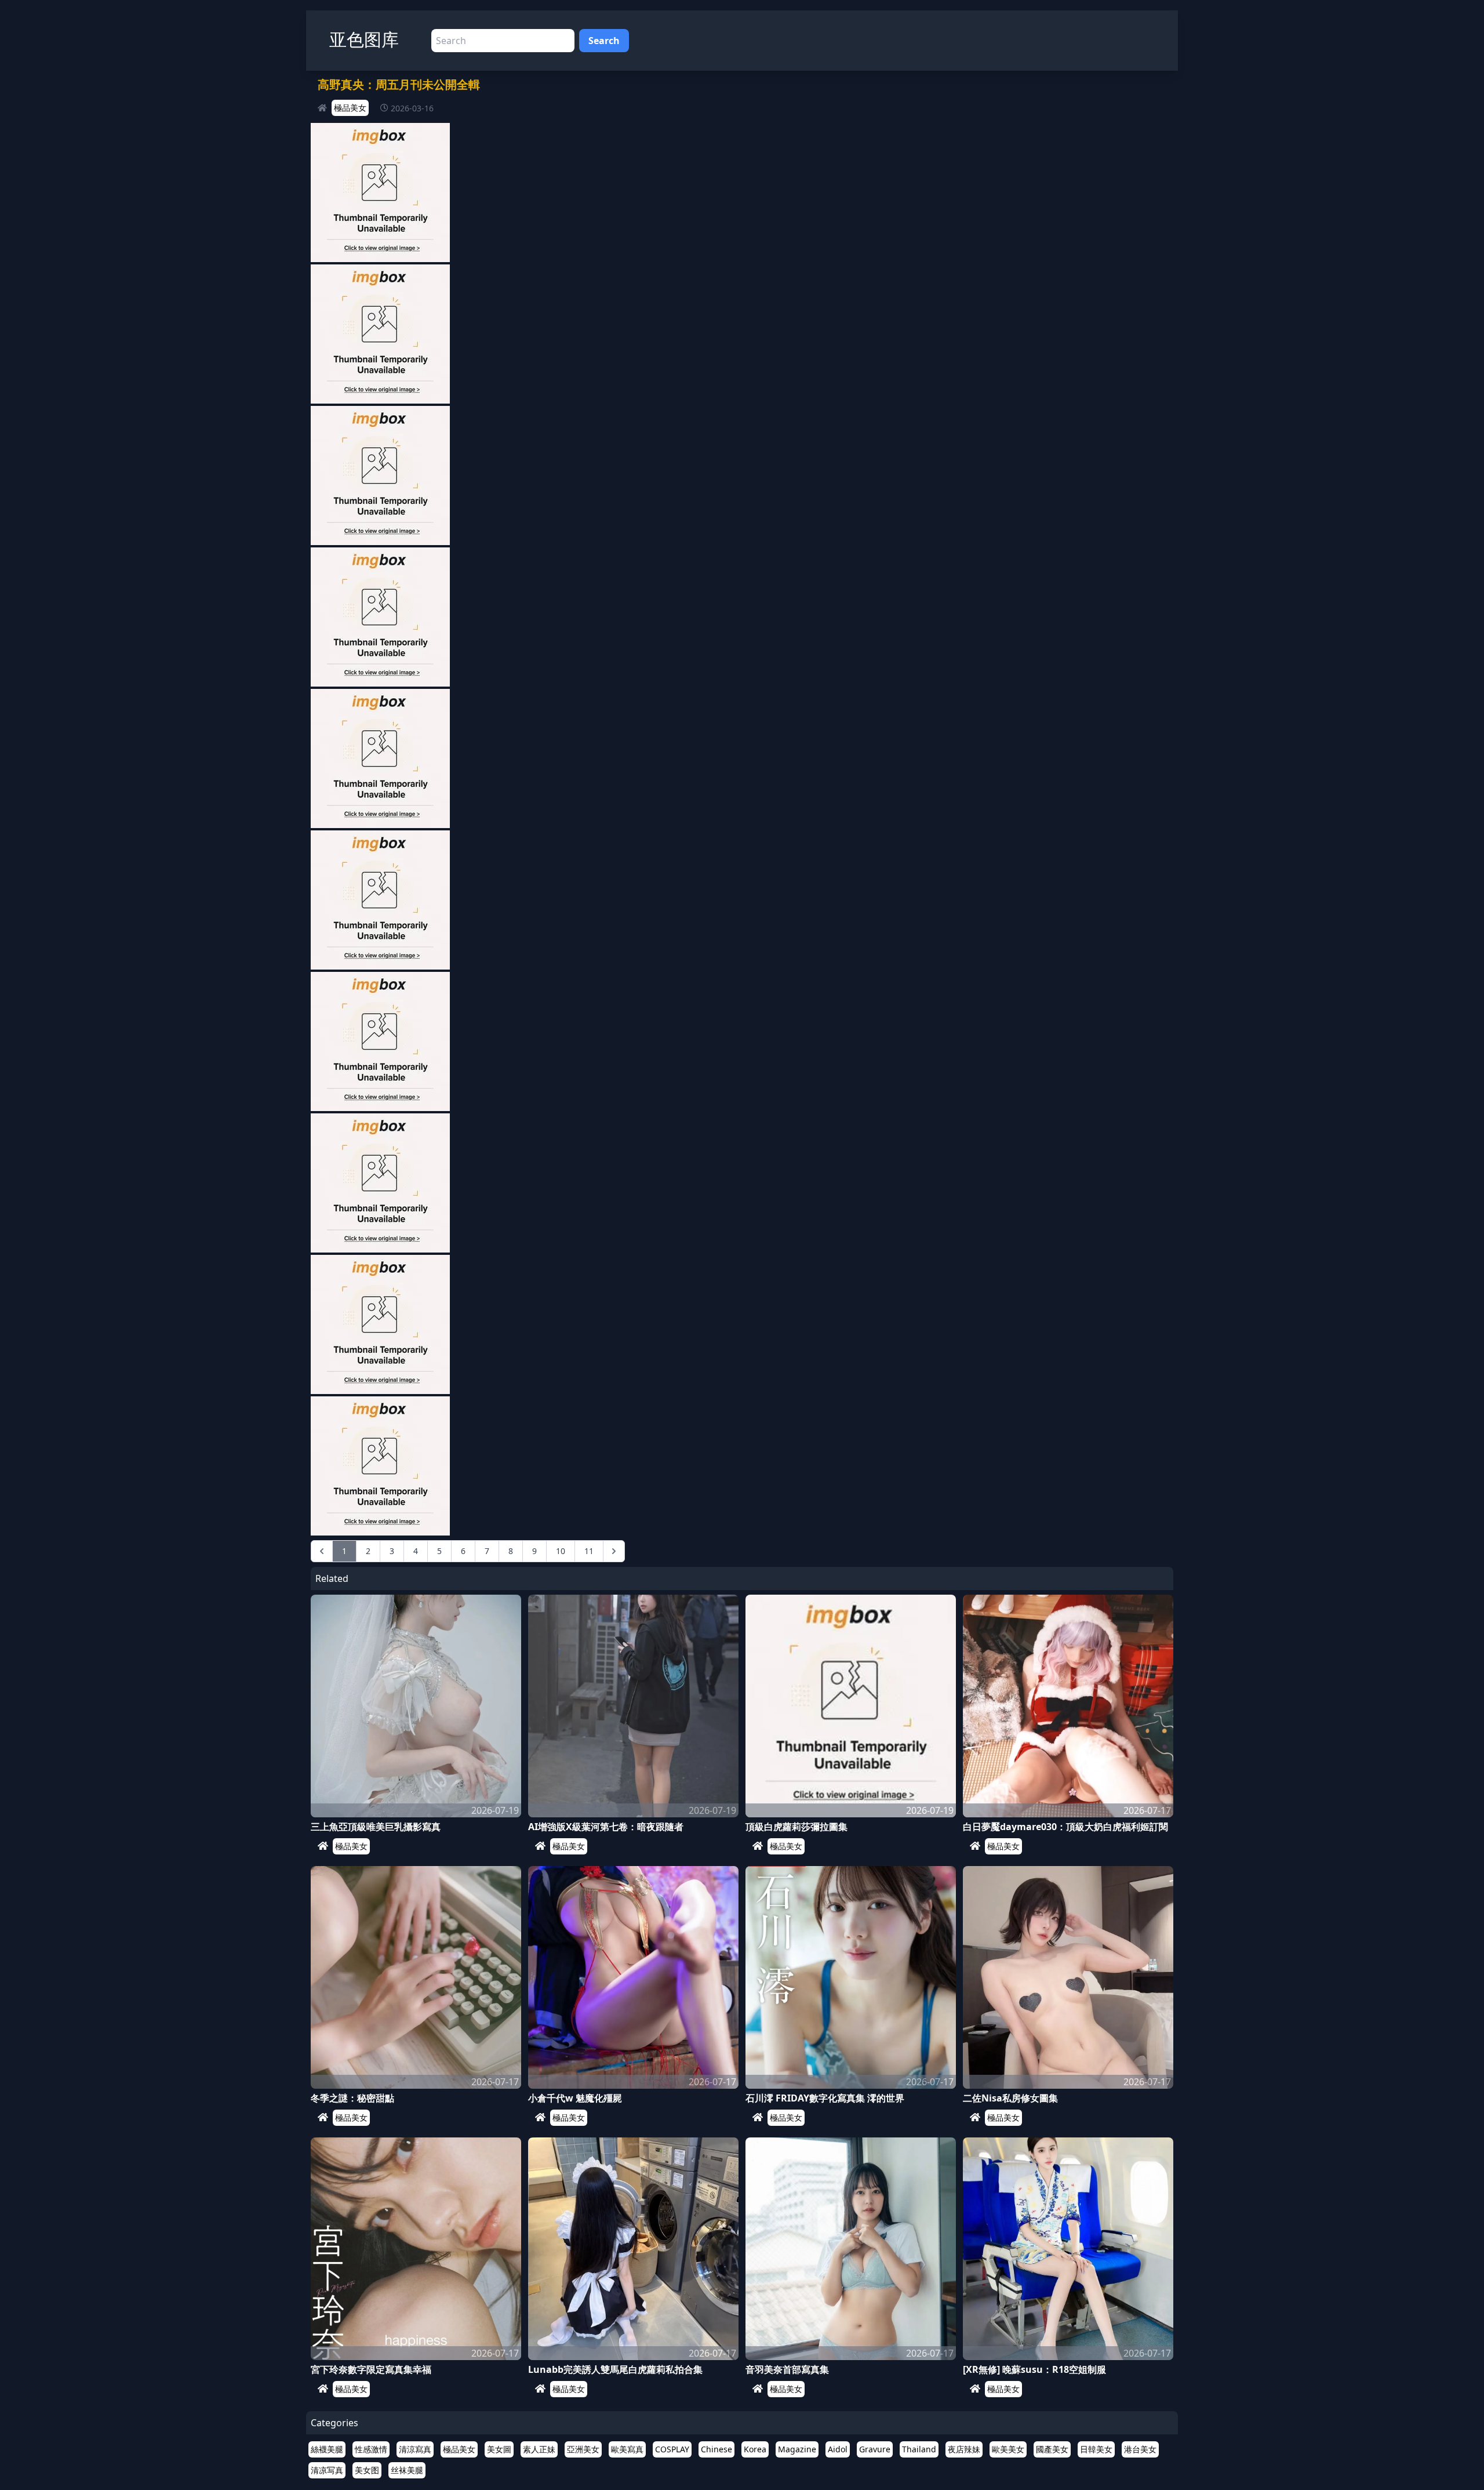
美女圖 (499, 2449)
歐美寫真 (627, 2449)
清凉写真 (327, 2470)
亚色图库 (364, 39)
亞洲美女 (583, 2449)
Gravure (875, 2449)
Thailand (919, 2449)
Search (604, 41)
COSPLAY (672, 2449)
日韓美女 (1096, 2449)
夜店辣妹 (964, 2449)
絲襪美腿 (327, 2449)
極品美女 (350, 108)
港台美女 (1140, 2449)
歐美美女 (1008, 2449)
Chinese (716, 2449)
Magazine (797, 2449)
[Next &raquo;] (614, 1551)
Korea (755, 2449)
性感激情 (371, 2449)
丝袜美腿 (407, 2470)
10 (561, 1551)
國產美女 (1052, 2449)
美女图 (367, 2470)
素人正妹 (539, 2449)
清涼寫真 (415, 2449)
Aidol (838, 2449)
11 (589, 1551)
